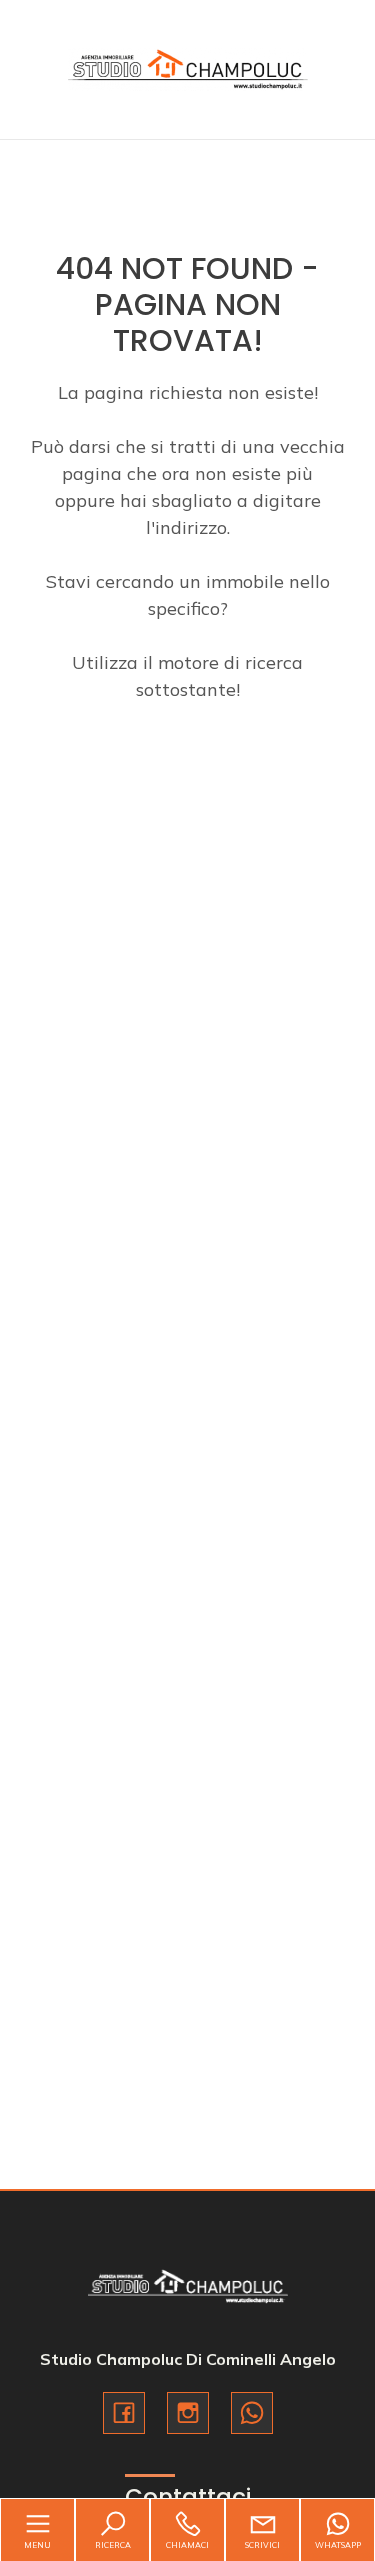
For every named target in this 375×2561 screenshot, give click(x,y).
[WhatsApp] (252, 2413)
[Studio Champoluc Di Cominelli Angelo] (188, 67)
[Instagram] (188, 2413)
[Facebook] (124, 2413)
